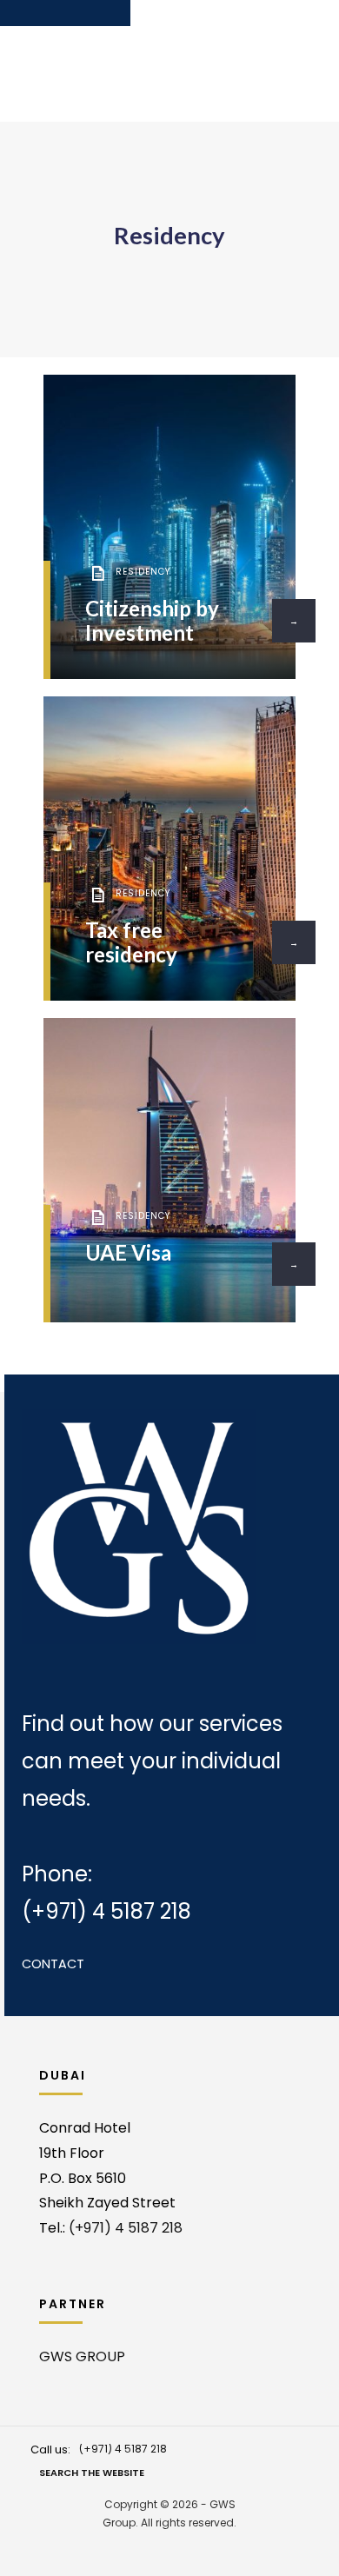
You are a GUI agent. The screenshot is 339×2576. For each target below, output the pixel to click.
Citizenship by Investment (152, 620)
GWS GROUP (82, 2356)
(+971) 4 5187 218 (106, 1911)
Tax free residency (131, 942)
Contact (53, 1964)
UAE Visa (128, 1252)
